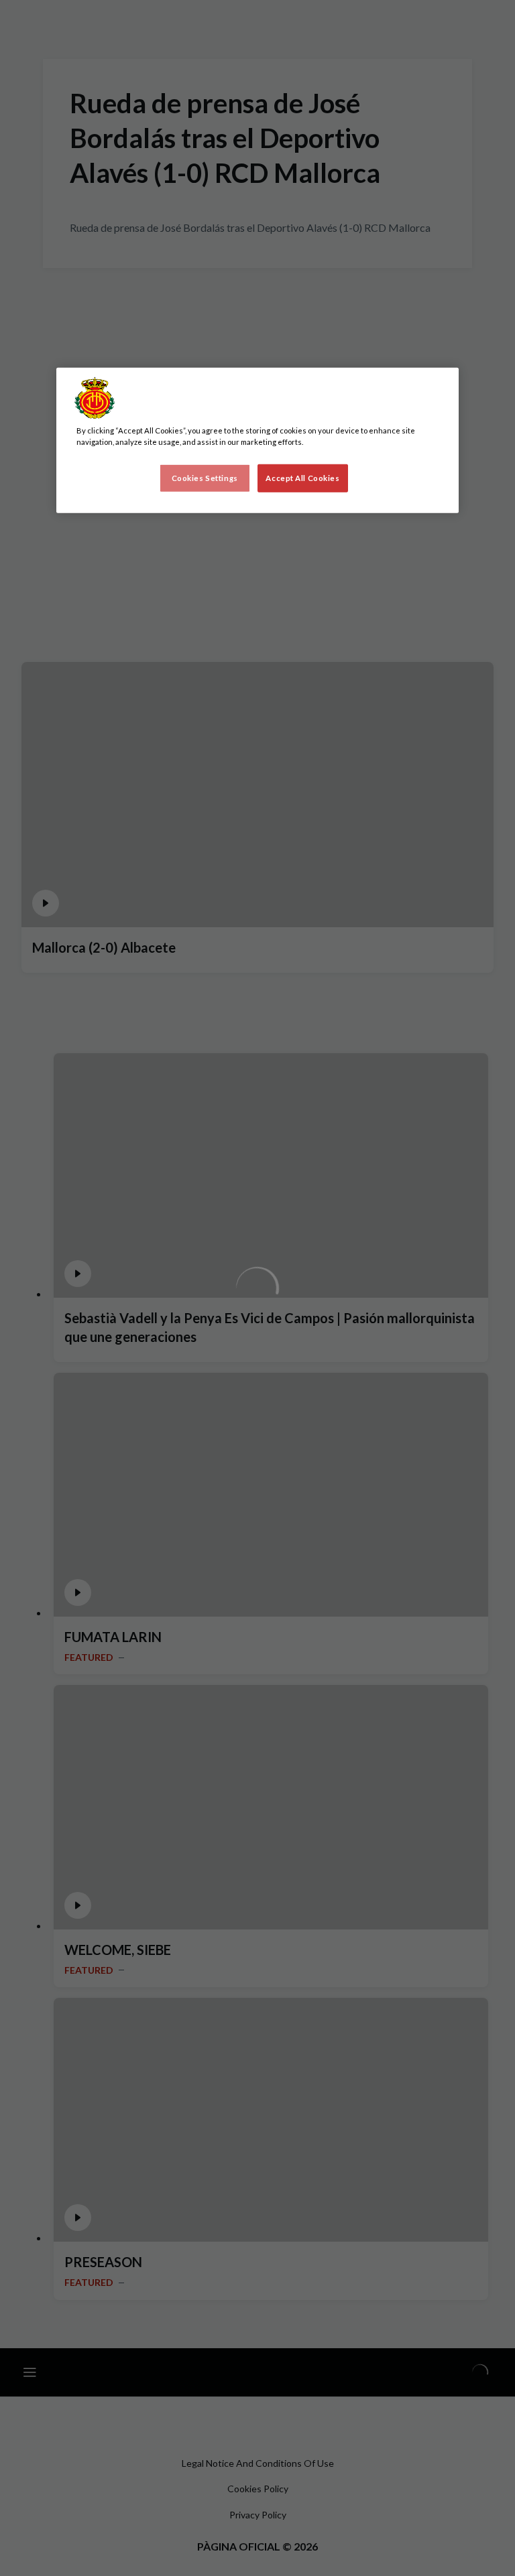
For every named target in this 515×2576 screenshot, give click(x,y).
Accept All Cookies (302, 478)
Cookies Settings (205, 478)
